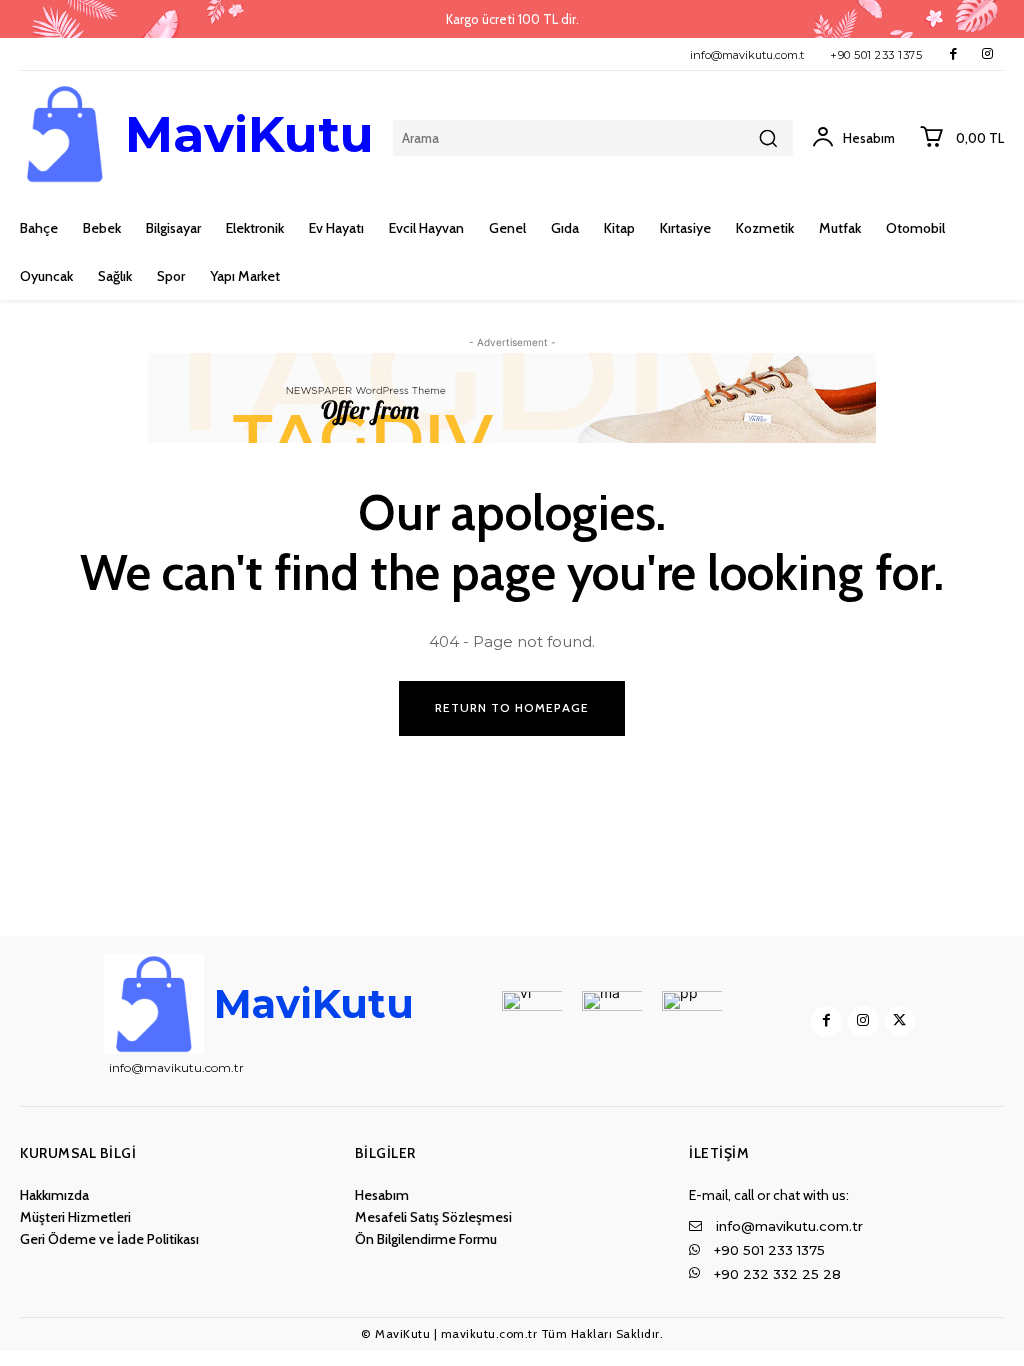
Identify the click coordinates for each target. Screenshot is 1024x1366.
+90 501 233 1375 (876, 55)
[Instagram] (987, 54)
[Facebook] (953, 54)
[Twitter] (900, 1021)
